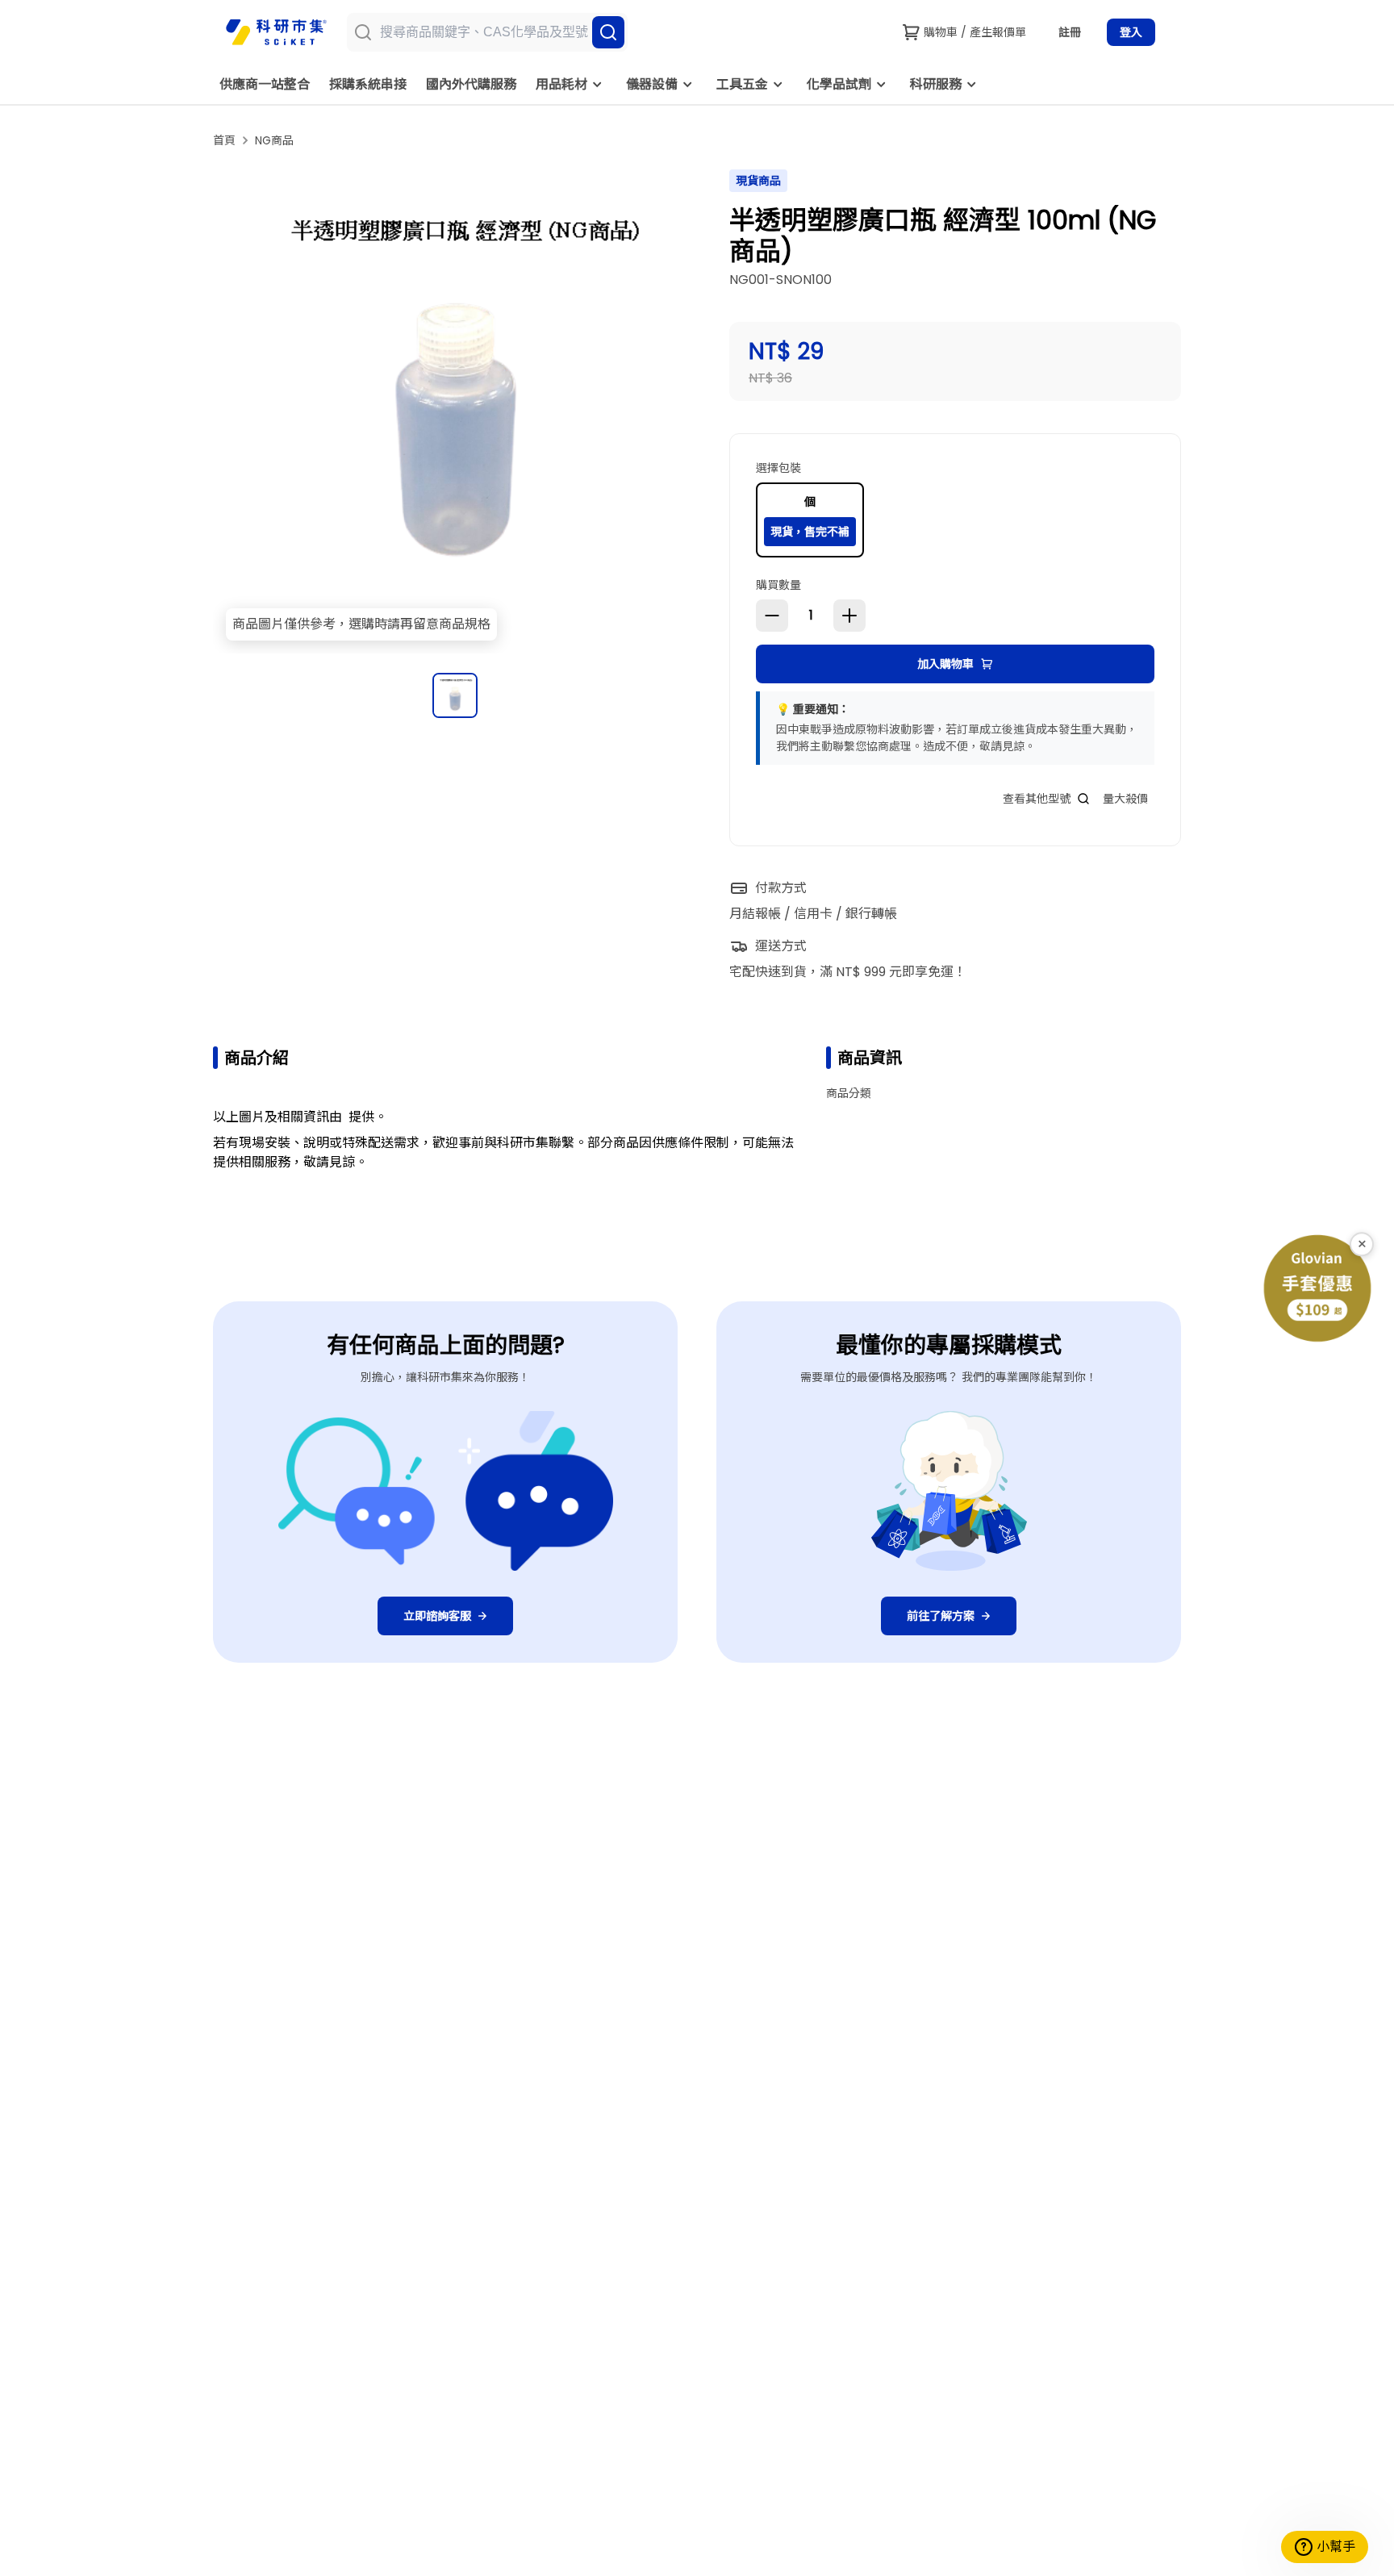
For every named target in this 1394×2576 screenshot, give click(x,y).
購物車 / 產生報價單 (975, 32)
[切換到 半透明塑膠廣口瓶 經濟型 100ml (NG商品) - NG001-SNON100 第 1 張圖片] (455, 695)
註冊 (1070, 32)
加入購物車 (945, 664)
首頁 (224, 140)
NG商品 (274, 140)
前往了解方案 (941, 1616)
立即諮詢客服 (437, 1616)
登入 (1131, 32)
